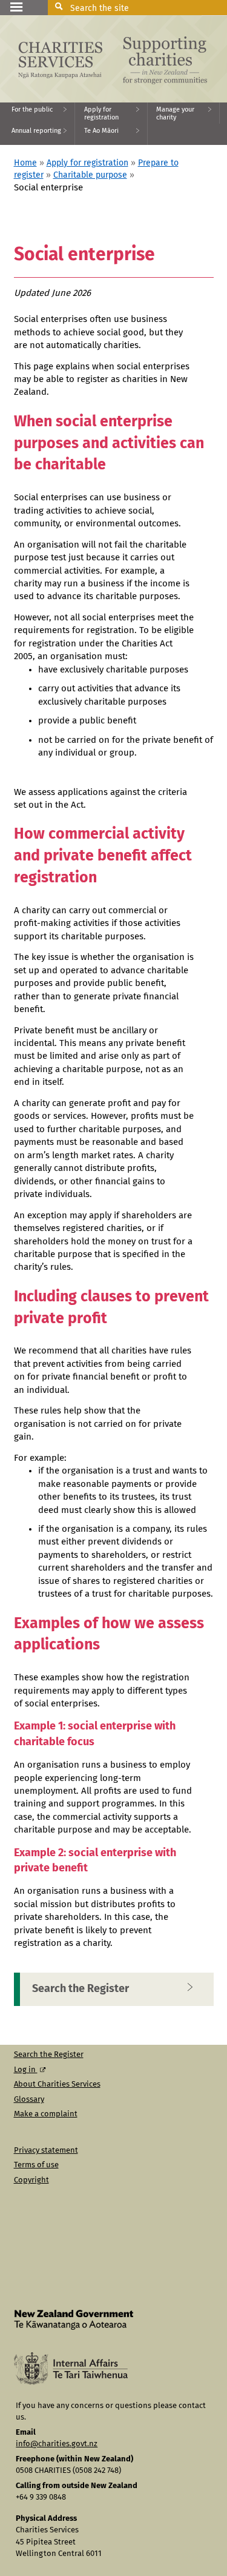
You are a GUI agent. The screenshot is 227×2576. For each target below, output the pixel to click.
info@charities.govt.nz (57, 2444)
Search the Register (81, 1989)
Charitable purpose (90, 175)
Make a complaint (46, 2114)
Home (25, 163)
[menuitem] (38, 113)
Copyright (31, 2180)
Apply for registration (87, 163)
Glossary (29, 2100)
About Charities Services (57, 2085)
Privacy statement (46, 2151)
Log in (26, 2070)
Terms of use (36, 2165)
